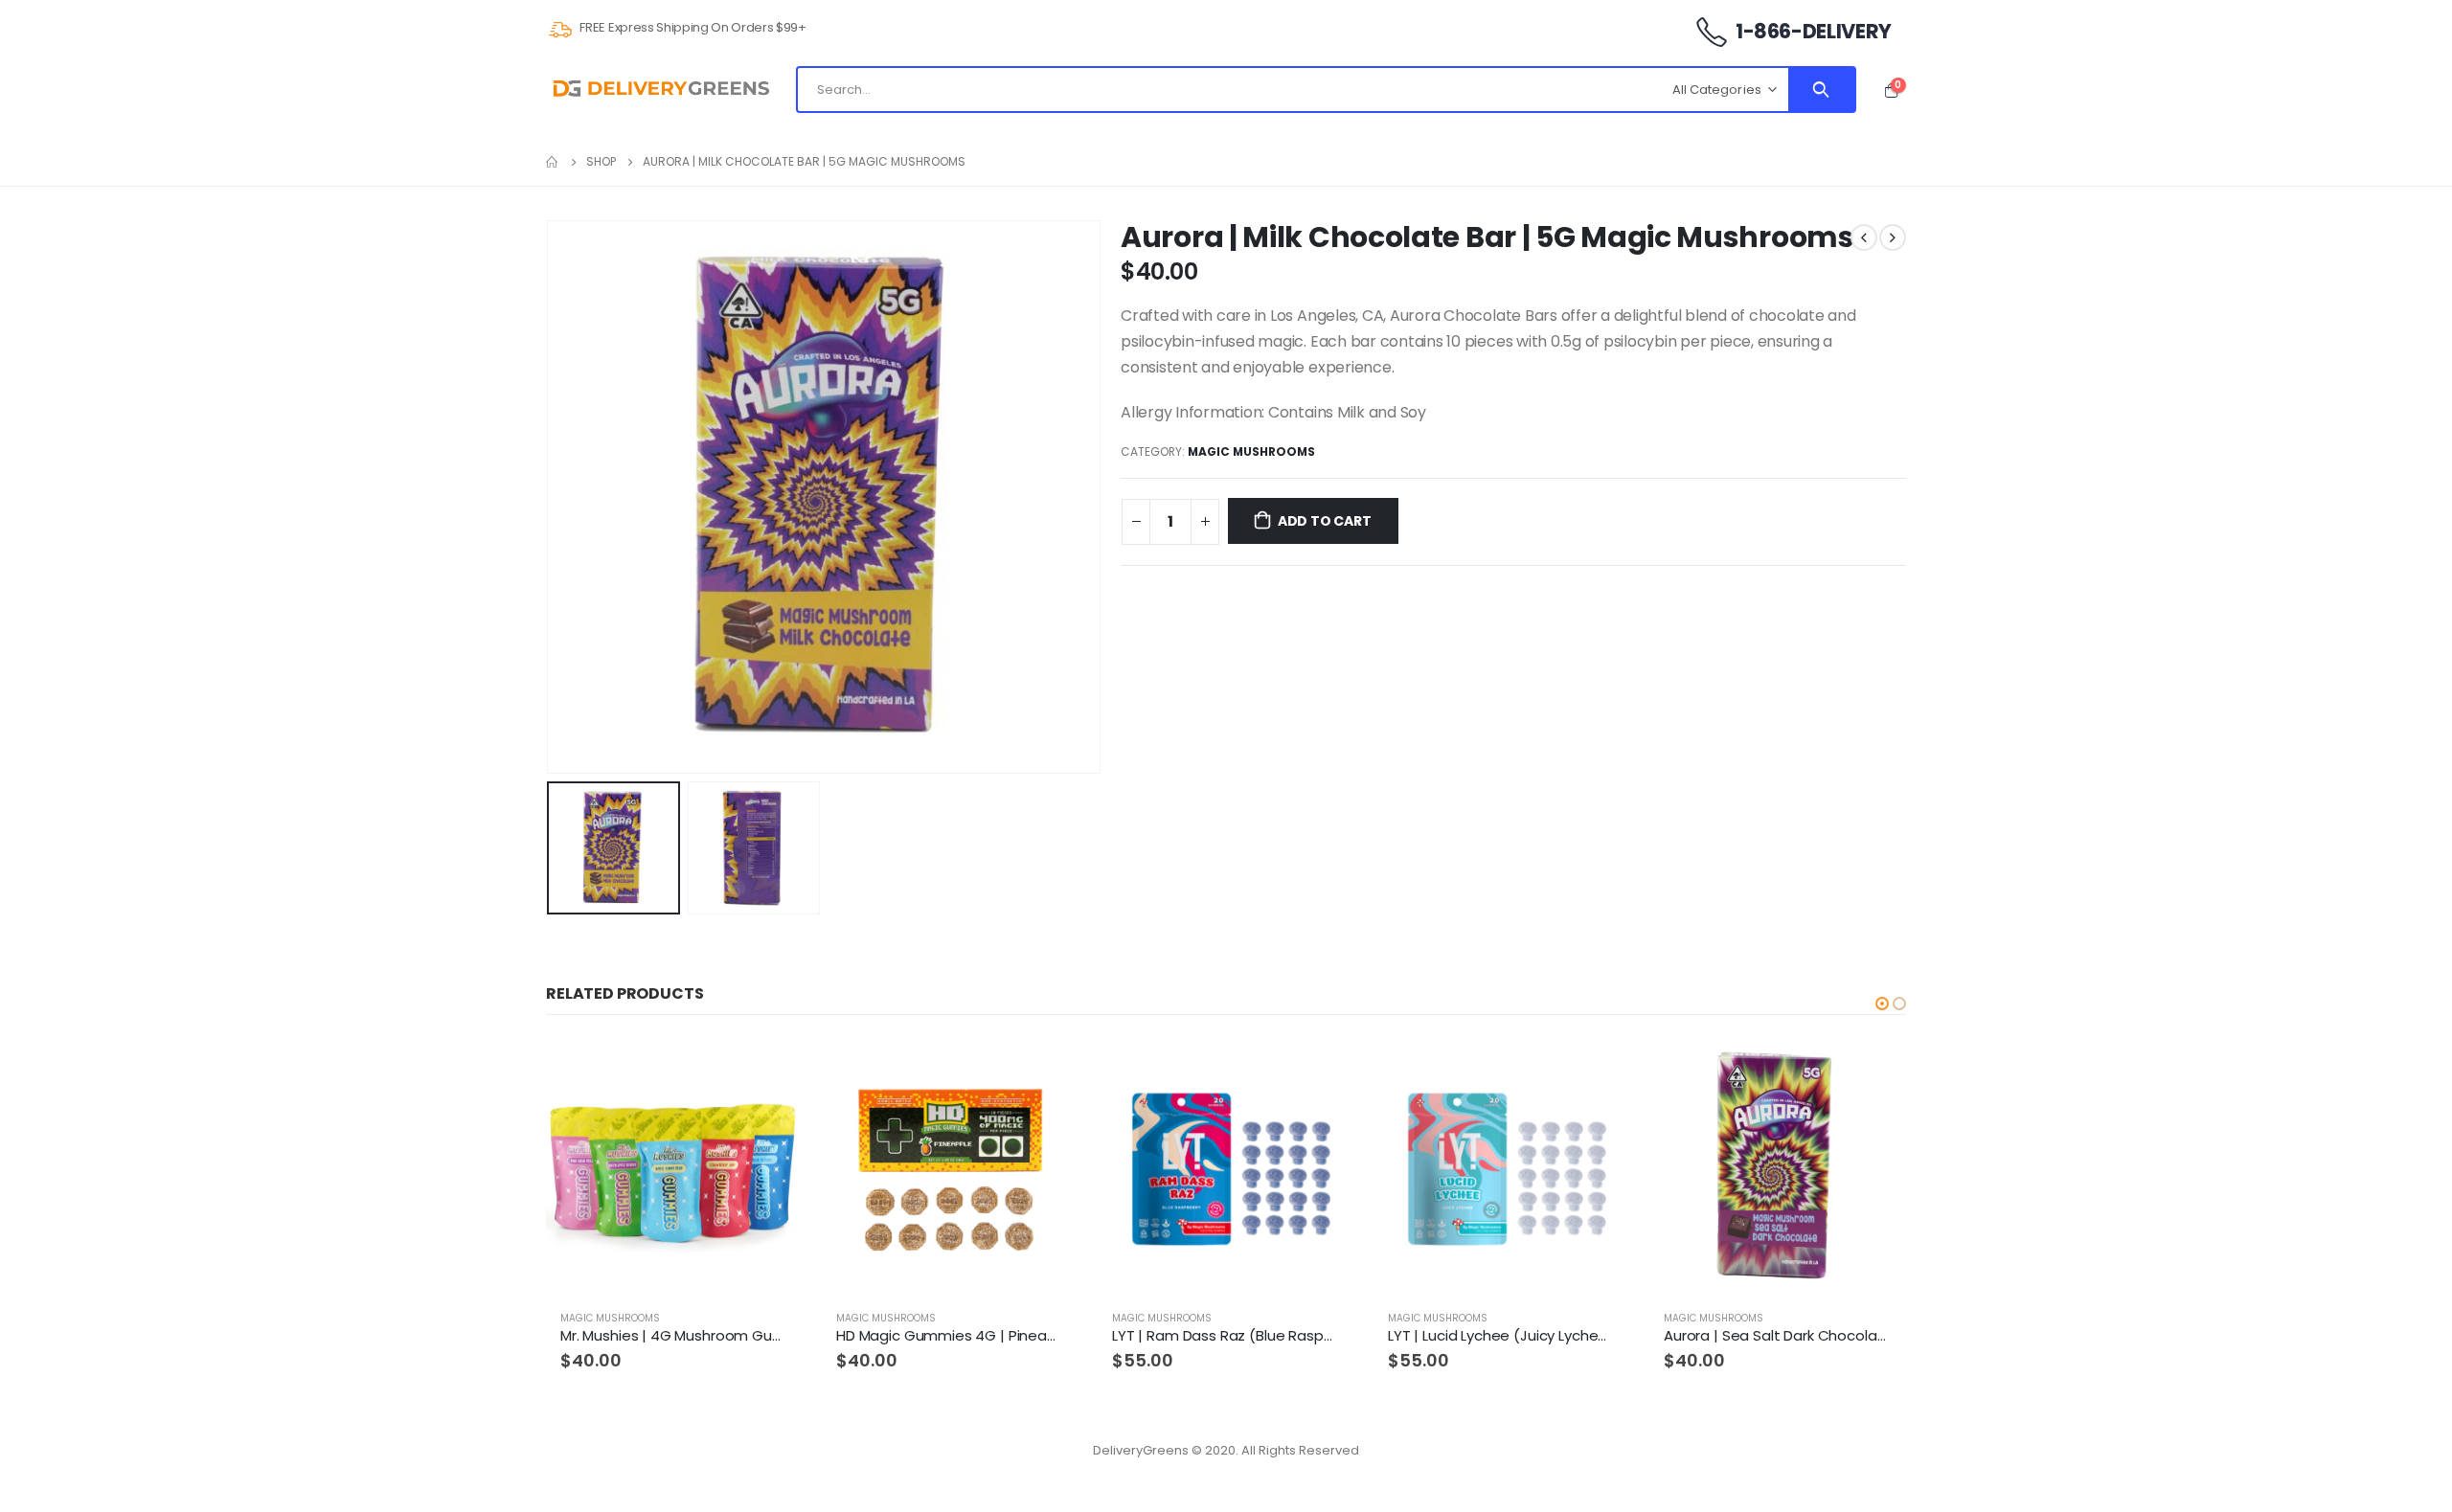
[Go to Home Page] (553, 162)
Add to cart (1325, 521)
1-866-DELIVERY (1812, 31)
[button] (1882, 1004)
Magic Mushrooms (1251, 451)
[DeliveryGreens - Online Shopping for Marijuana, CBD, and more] (661, 90)
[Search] (1821, 90)
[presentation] (551, 497)
